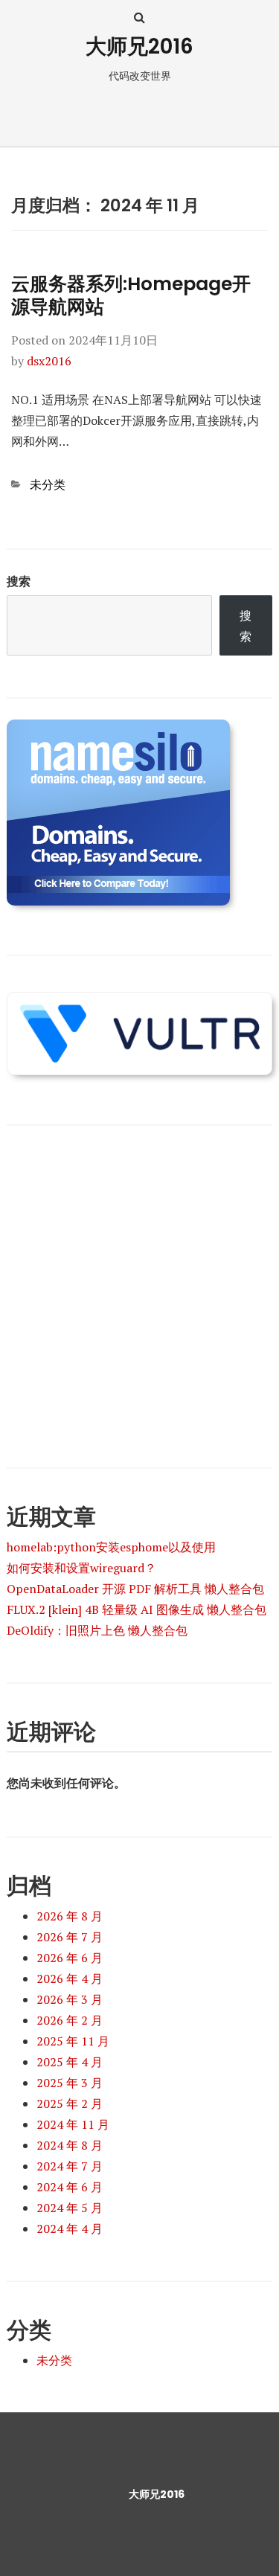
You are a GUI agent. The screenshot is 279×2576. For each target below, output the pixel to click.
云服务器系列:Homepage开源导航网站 (131, 295)
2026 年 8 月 (70, 1916)
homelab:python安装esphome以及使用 (111, 1547)
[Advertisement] (139, 1286)
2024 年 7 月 (70, 2166)
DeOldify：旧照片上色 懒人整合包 (97, 1630)
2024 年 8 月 (70, 2145)
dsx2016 (49, 361)
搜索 (19, 581)
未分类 (48, 484)
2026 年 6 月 (70, 1958)
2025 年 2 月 (70, 2104)
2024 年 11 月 (73, 2124)
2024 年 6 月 (70, 2187)
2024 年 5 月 (70, 2208)
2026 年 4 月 (70, 1979)
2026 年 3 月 (70, 1999)
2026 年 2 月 (70, 2020)
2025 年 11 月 (73, 2041)
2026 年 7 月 (70, 1937)
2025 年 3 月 (70, 2083)
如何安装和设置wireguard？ (81, 1568)
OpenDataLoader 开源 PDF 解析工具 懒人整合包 (135, 1589)
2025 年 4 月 (70, 2062)
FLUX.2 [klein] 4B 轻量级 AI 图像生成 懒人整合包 (137, 1609)
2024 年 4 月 (70, 2229)
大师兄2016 (139, 47)
